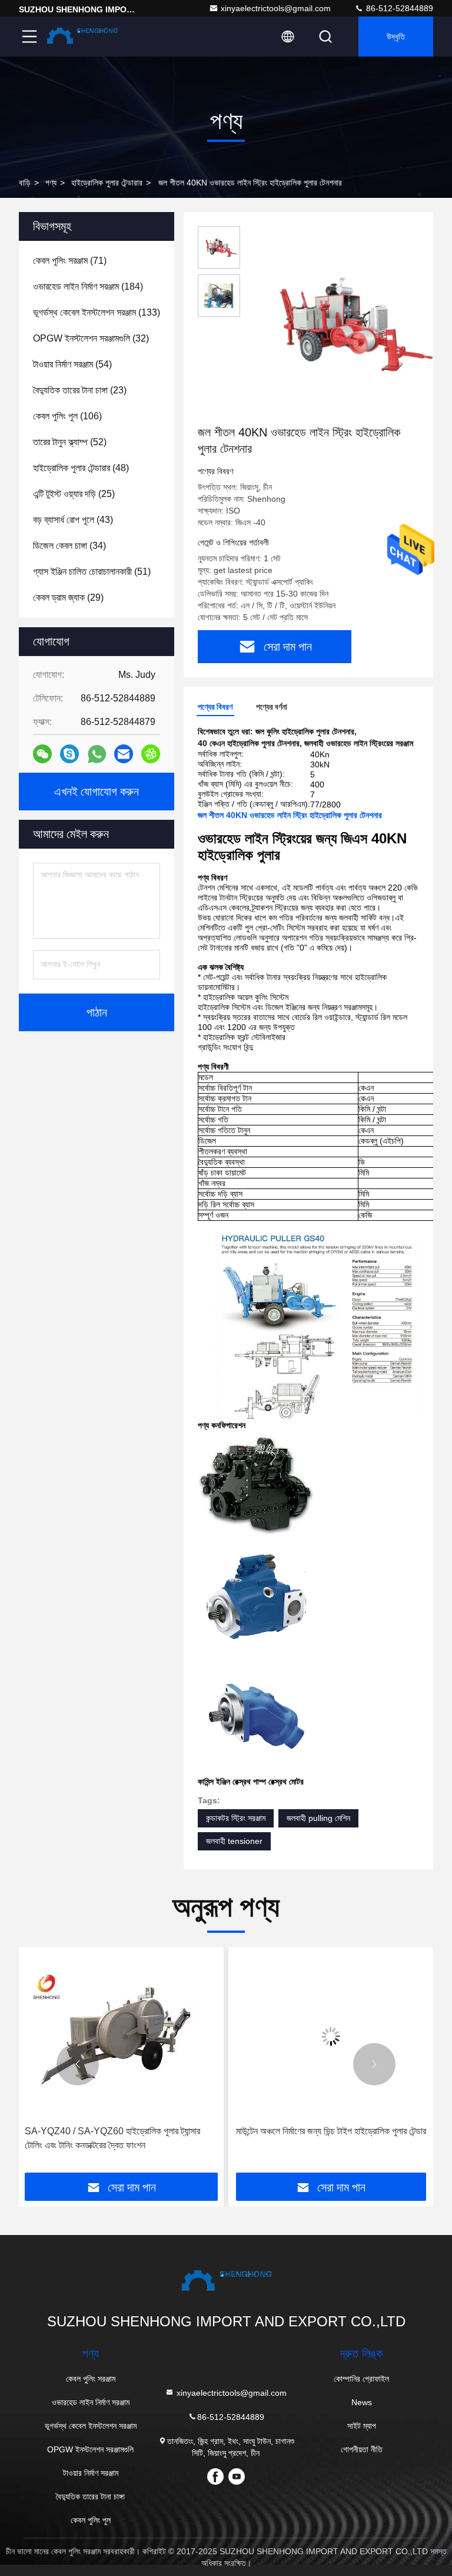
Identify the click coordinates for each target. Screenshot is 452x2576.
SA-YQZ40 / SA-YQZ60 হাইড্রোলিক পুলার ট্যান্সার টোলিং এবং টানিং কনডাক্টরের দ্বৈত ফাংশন (112, 2138)
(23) (80, 390)
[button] (78, 2064)
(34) (69, 546)
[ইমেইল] (124, 754)
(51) (92, 572)
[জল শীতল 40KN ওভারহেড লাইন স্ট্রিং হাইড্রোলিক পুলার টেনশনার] (344, 325)
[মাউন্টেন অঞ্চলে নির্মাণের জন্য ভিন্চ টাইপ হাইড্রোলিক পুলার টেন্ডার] (331, 2036)
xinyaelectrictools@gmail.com (276, 8)
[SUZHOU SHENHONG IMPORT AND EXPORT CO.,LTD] (82, 37)
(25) (74, 494)
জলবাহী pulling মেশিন (318, 1818)
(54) (72, 364)
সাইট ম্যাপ (362, 2426)
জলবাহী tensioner (234, 1841)
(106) (67, 416)
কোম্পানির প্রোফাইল (361, 2379)
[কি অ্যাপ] (97, 754)
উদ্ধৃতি (396, 37)
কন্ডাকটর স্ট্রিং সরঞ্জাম (236, 1818)
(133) (97, 312)
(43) (73, 520)
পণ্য (51, 183)
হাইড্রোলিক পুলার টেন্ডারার (107, 183)
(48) (81, 468)
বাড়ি (25, 183)
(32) (91, 338)
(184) (88, 287)
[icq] (151, 754)
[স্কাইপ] (69, 754)
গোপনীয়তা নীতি (362, 2449)
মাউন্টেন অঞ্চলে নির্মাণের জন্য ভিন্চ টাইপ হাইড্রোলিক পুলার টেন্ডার (331, 2131)
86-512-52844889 (398, 8)
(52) (70, 442)
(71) (70, 261)
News (362, 2402)
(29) (68, 597)
